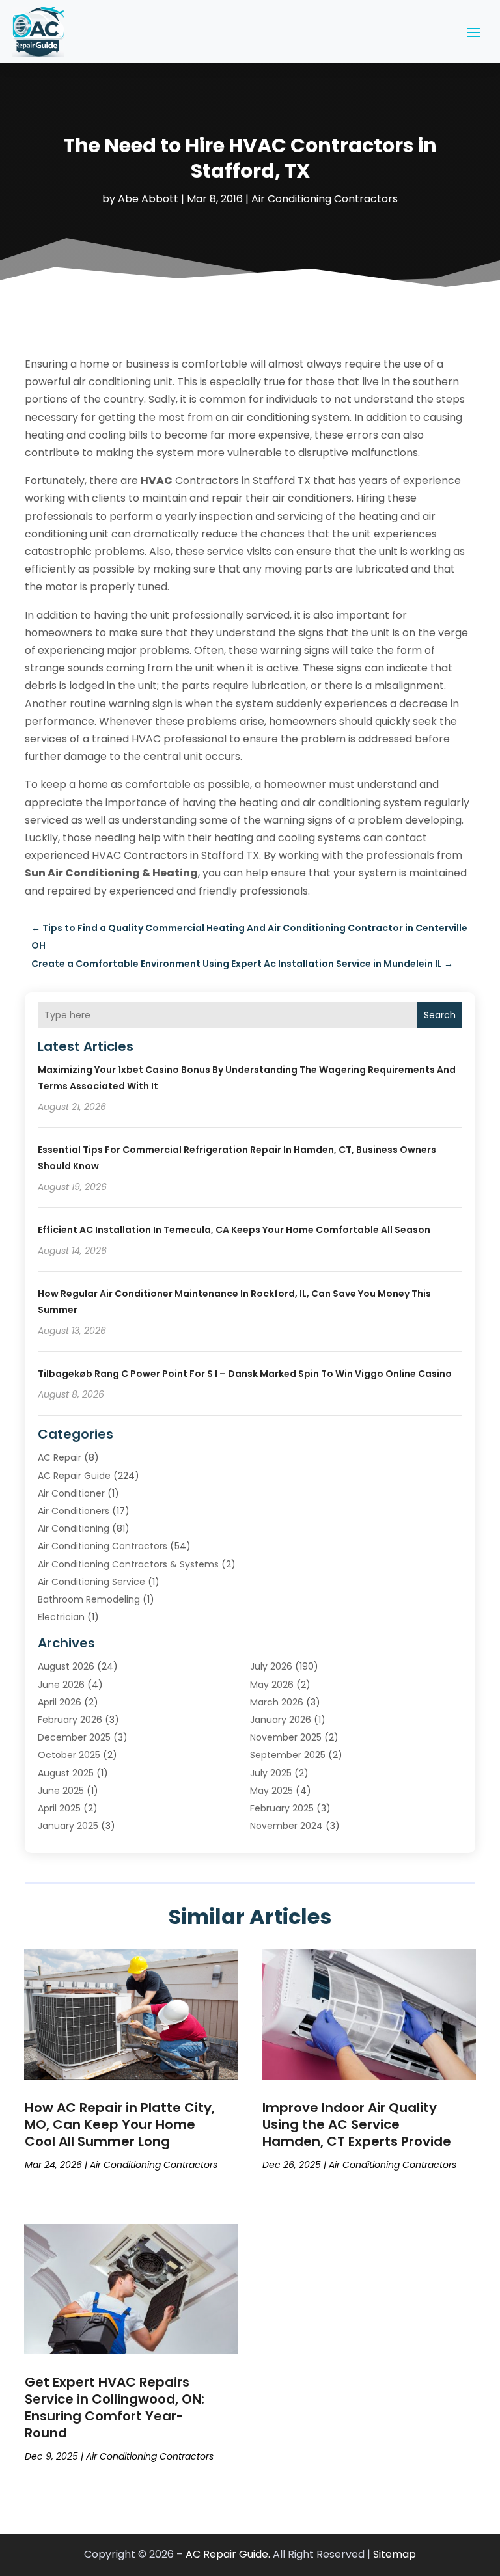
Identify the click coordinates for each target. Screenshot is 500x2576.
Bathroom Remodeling (89, 1599)
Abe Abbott (148, 199)
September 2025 (288, 1755)
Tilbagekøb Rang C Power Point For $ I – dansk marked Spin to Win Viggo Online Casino (245, 1374)
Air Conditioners (74, 1511)
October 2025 (69, 1755)
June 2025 (61, 1791)
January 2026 (281, 1720)
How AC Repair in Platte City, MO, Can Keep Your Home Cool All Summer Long (120, 2124)
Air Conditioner (71, 1493)
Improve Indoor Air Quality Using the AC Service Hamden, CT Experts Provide (357, 2124)
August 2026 (66, 1666)
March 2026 (277, 1702)
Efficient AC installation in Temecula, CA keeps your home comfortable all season (234, 1230)
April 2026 (60, 1702)
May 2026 (272, 1685)
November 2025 (286, 1737)
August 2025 (66, 1773)
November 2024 (286, 1826)
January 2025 (68, 1826)
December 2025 (74, 1737)
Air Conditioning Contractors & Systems (128, 1564)
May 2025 (271, 1791)
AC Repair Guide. (228, 2554)
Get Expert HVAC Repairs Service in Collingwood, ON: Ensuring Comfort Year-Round (115, 2407)
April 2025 (59, 1808)
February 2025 (282, 1808)
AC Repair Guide (74, 1476)
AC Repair (60, 1457)
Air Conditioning (74, 1528)
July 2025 (271, 1773)
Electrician (61, 1617)
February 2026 (70, 1720)
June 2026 (61, 1685)
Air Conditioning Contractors (325, 199)
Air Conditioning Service (91, 1582)
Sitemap (395, 2554)
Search (440, 1015)
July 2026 (271, 1666)
